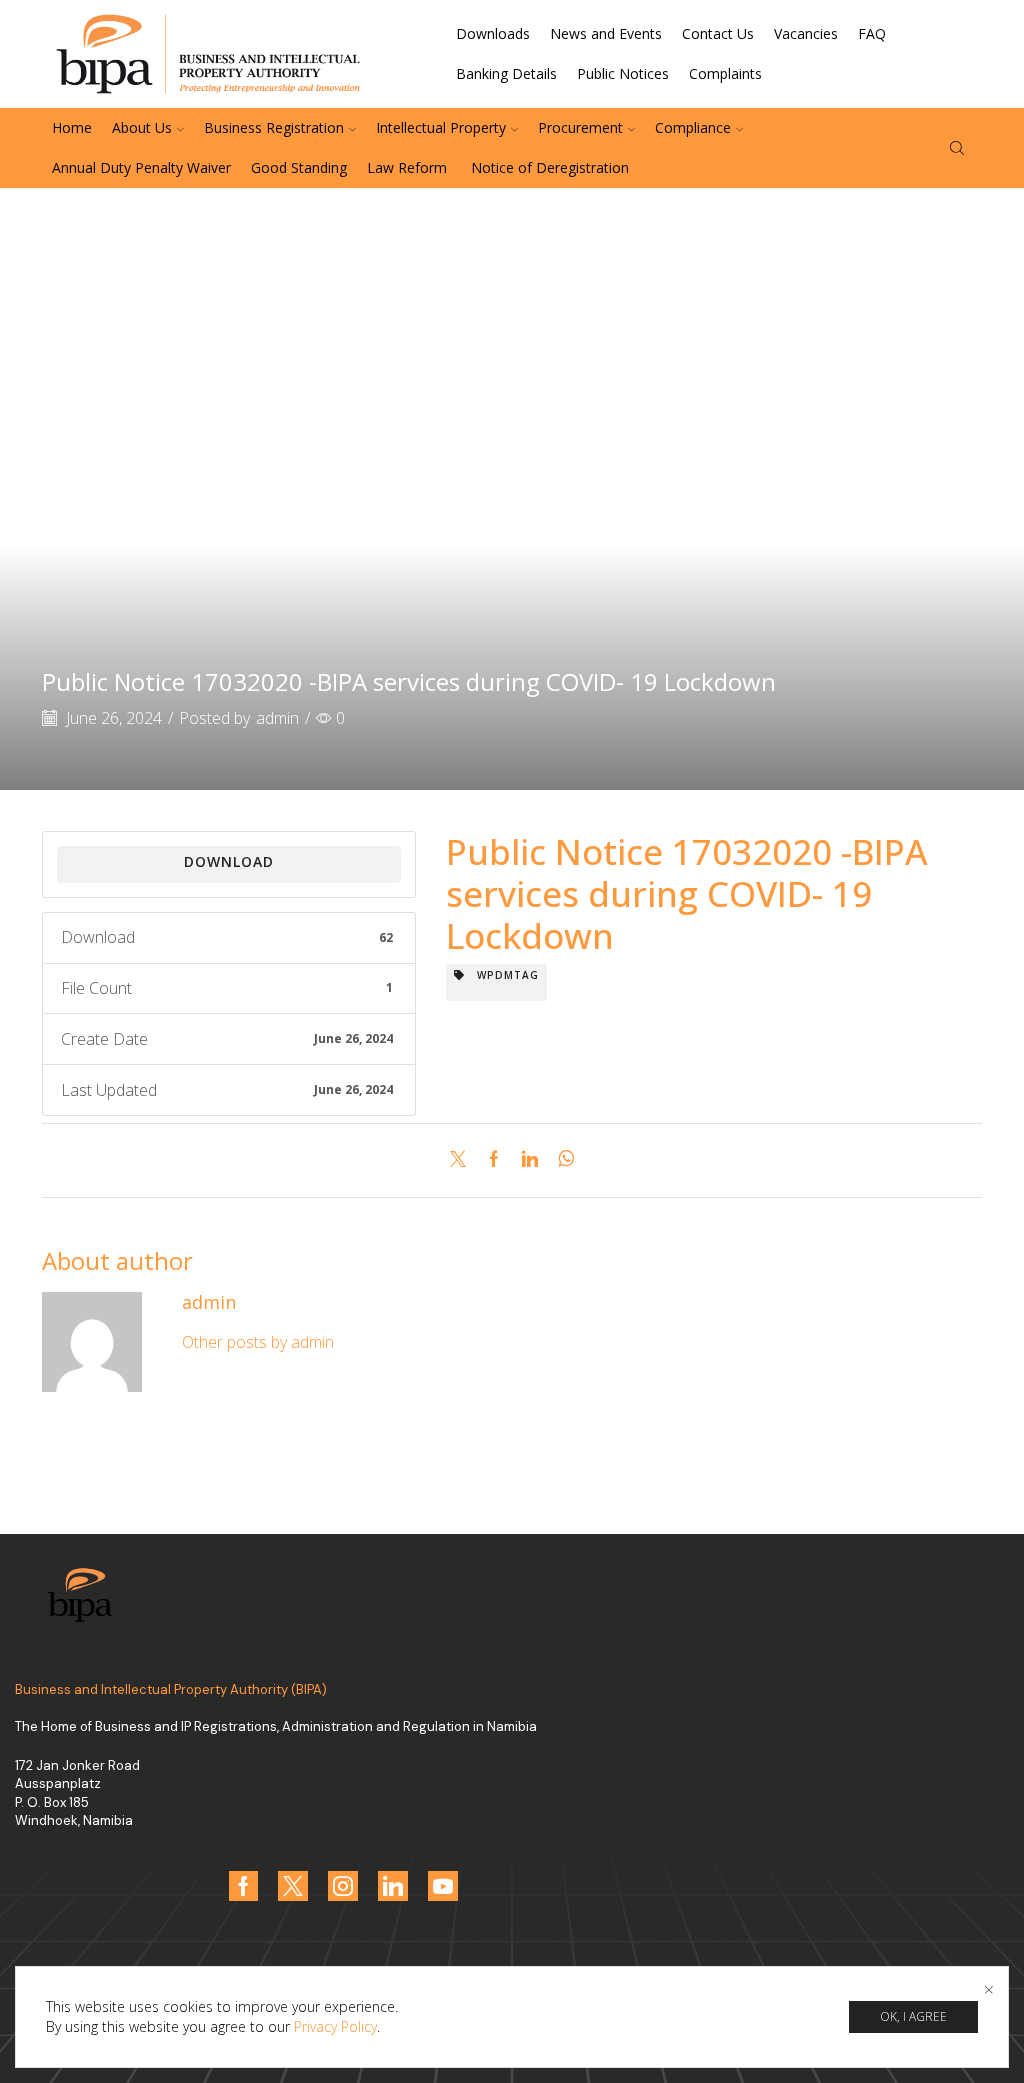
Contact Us (718, 33)
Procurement (580, 127)
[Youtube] (443, 1886)
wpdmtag (502, 975)
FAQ (872, 33)
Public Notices (623, 73)
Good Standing (299, 167)
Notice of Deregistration (548, 167)
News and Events (606, 33)
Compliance (693, 127)
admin (277, 718)
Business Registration (274, 127)
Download (229, 861)
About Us (142, 127)
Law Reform (407, 167)
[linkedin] (530, 1160)
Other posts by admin (258, 1342)
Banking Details (506, 73)
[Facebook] (494, 1160)
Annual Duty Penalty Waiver (141, 167)
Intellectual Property (441, 127)
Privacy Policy (335, 2026)
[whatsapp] (561, 1160)
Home (72, 127)
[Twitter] (463, 1160)
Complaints (725, 73)
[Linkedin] (393, 1886)
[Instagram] (343, 1886)
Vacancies (806, 33)
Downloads (493, 33)
